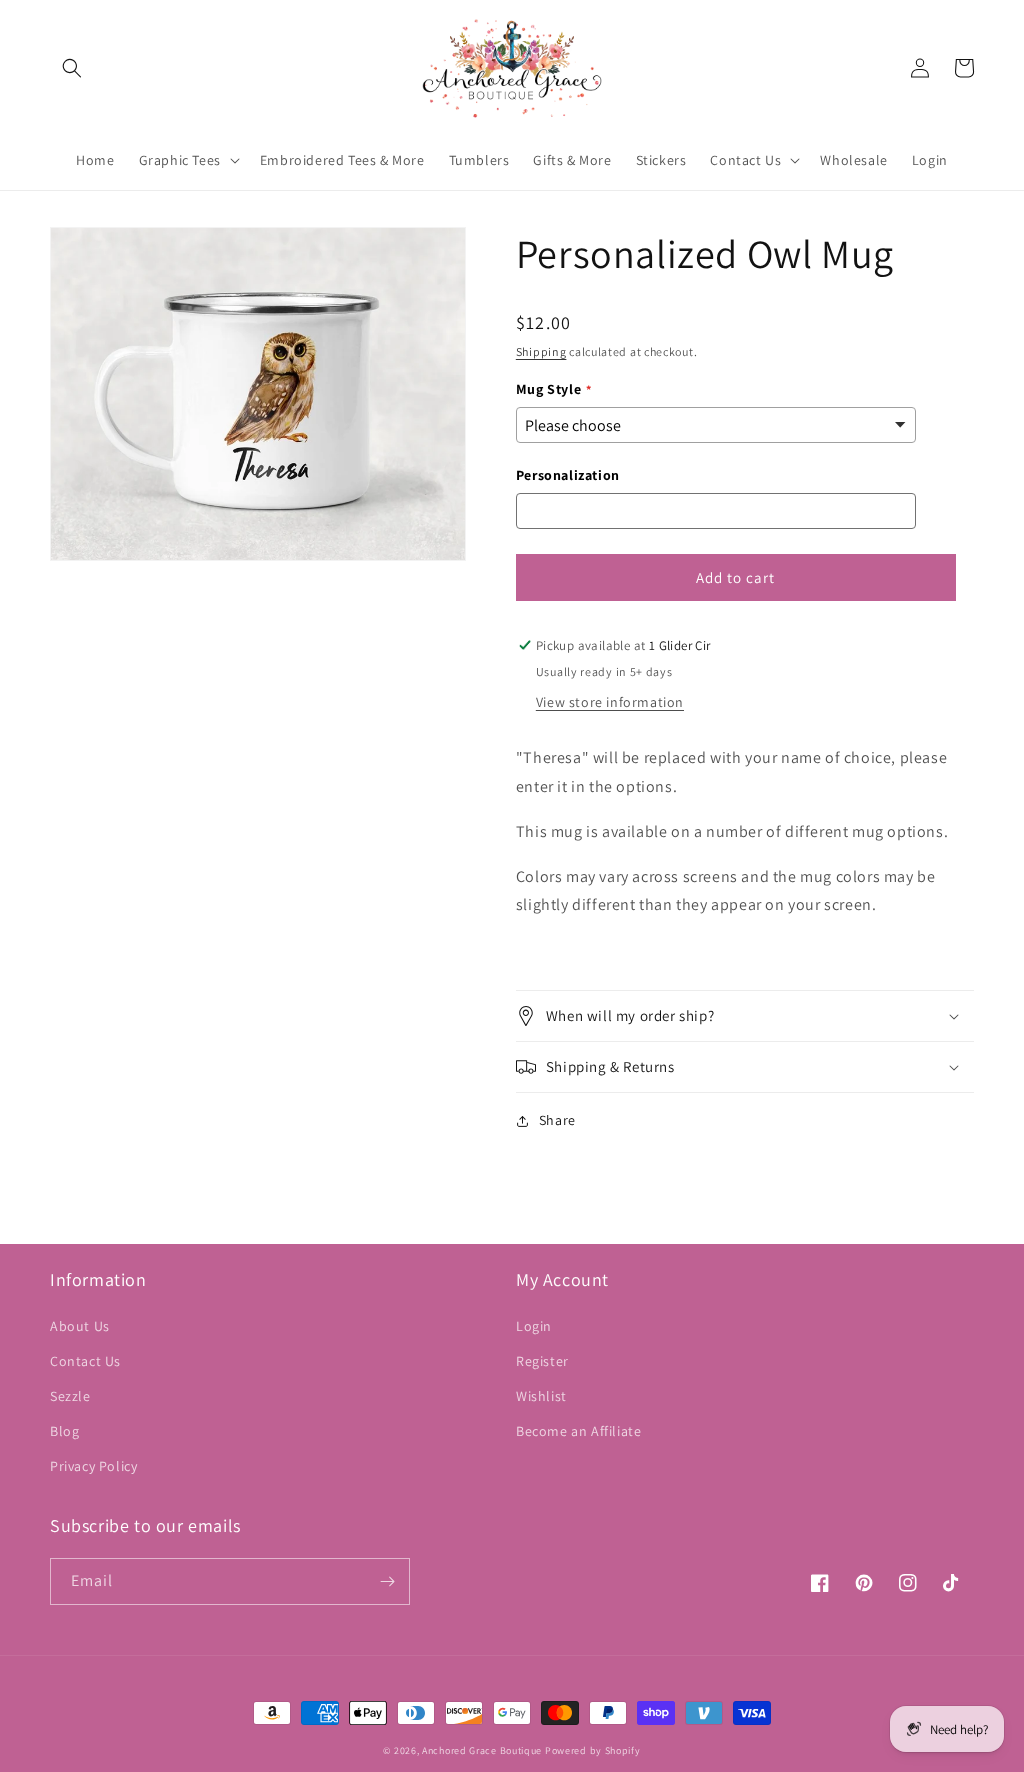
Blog (64, 1431)
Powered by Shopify (593, 1750)
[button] (72, 68)
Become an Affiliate (578, 1431)
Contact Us (85, 1361)
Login (534, 1326)
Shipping (541, 351)
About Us (80, 1326)
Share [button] (557, 1120)
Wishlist (541, 1396)
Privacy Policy (93, 1466)
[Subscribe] (387, 1581)
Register (542, 1361)
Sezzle (70, 1396)
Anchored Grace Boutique (482, 1750)
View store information (610, 702)
